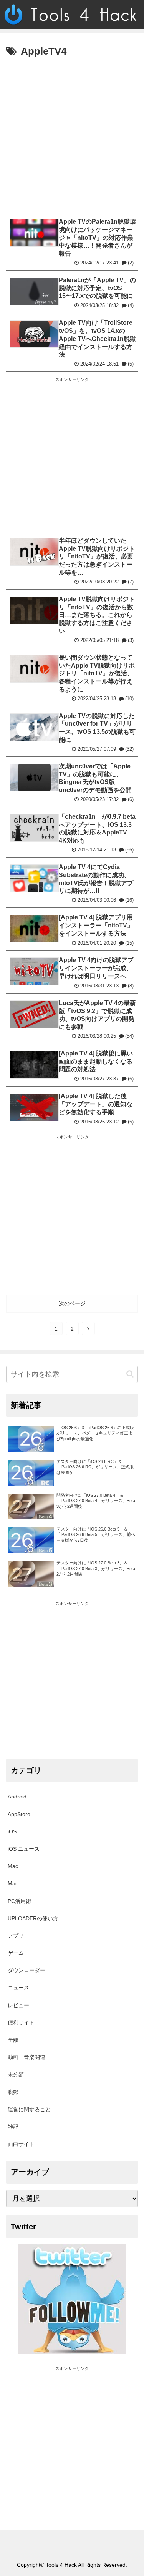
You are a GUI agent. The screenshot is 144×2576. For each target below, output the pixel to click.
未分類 (16, 2074)
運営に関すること (29, 2109)
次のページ (72, 1303)
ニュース (18, 1988)
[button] (130, 1374)
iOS (12, 1831)
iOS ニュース (24, 1849)
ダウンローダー (26, 1970)
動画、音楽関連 (26, 2057)
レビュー (18, 2005)
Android (17, 1797)
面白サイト (21, 2144)
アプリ (16, 1936)
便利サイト (21, 2023)
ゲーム (16, 1953)
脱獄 (13, 2092)
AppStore (19, 1814)
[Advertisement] (72, 136)
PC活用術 (19, 1901)
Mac (13, 1866)
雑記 (13, 2127)
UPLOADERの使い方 (33, 1918)
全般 (13, 2040)
